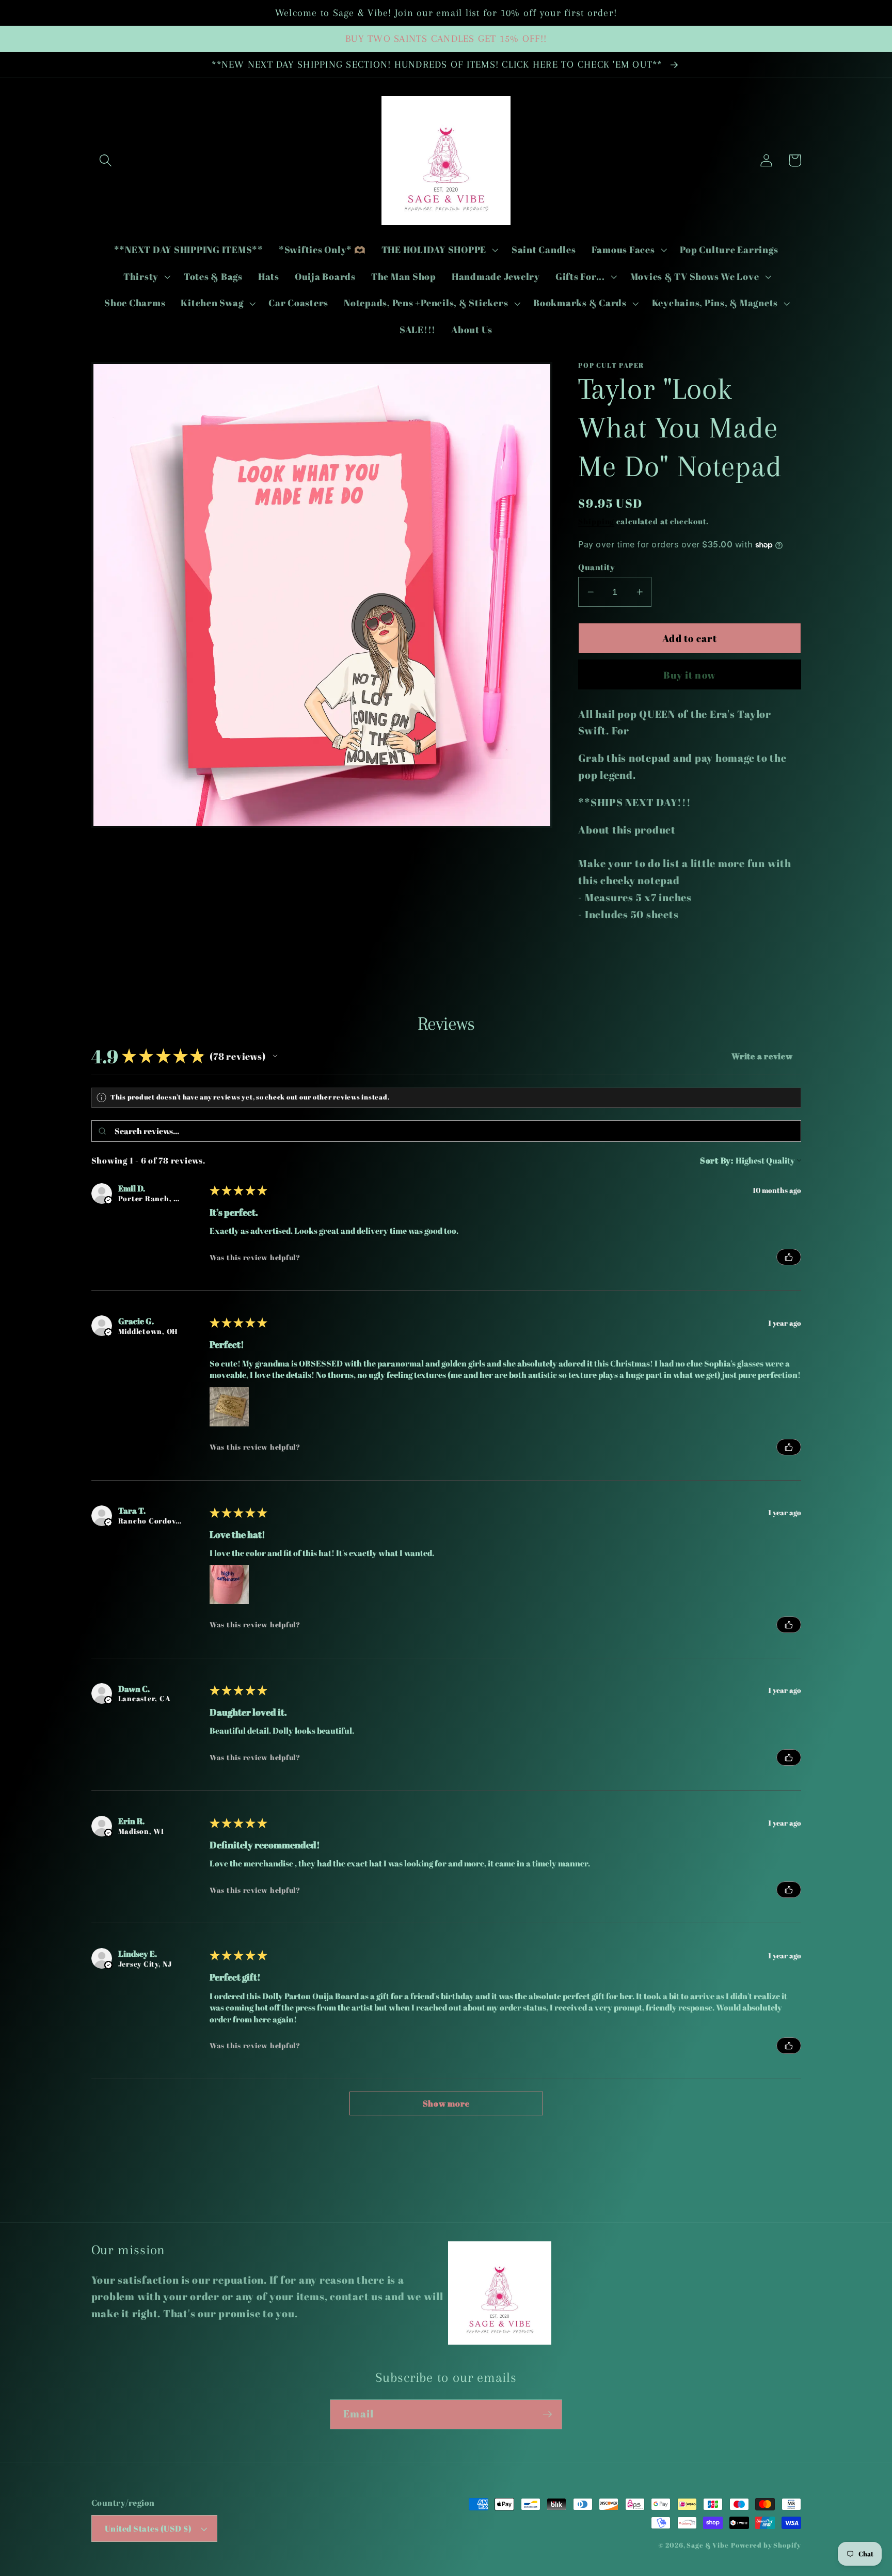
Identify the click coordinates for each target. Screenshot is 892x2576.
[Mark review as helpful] (789, 1257)
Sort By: (717, 1160)
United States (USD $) (148, 2528)
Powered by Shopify (766, 2545)
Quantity (596, 567)
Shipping (596, 521)
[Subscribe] (547, 2414)
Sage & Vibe (708, 2545)
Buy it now (690, 675)
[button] (106, 160)
